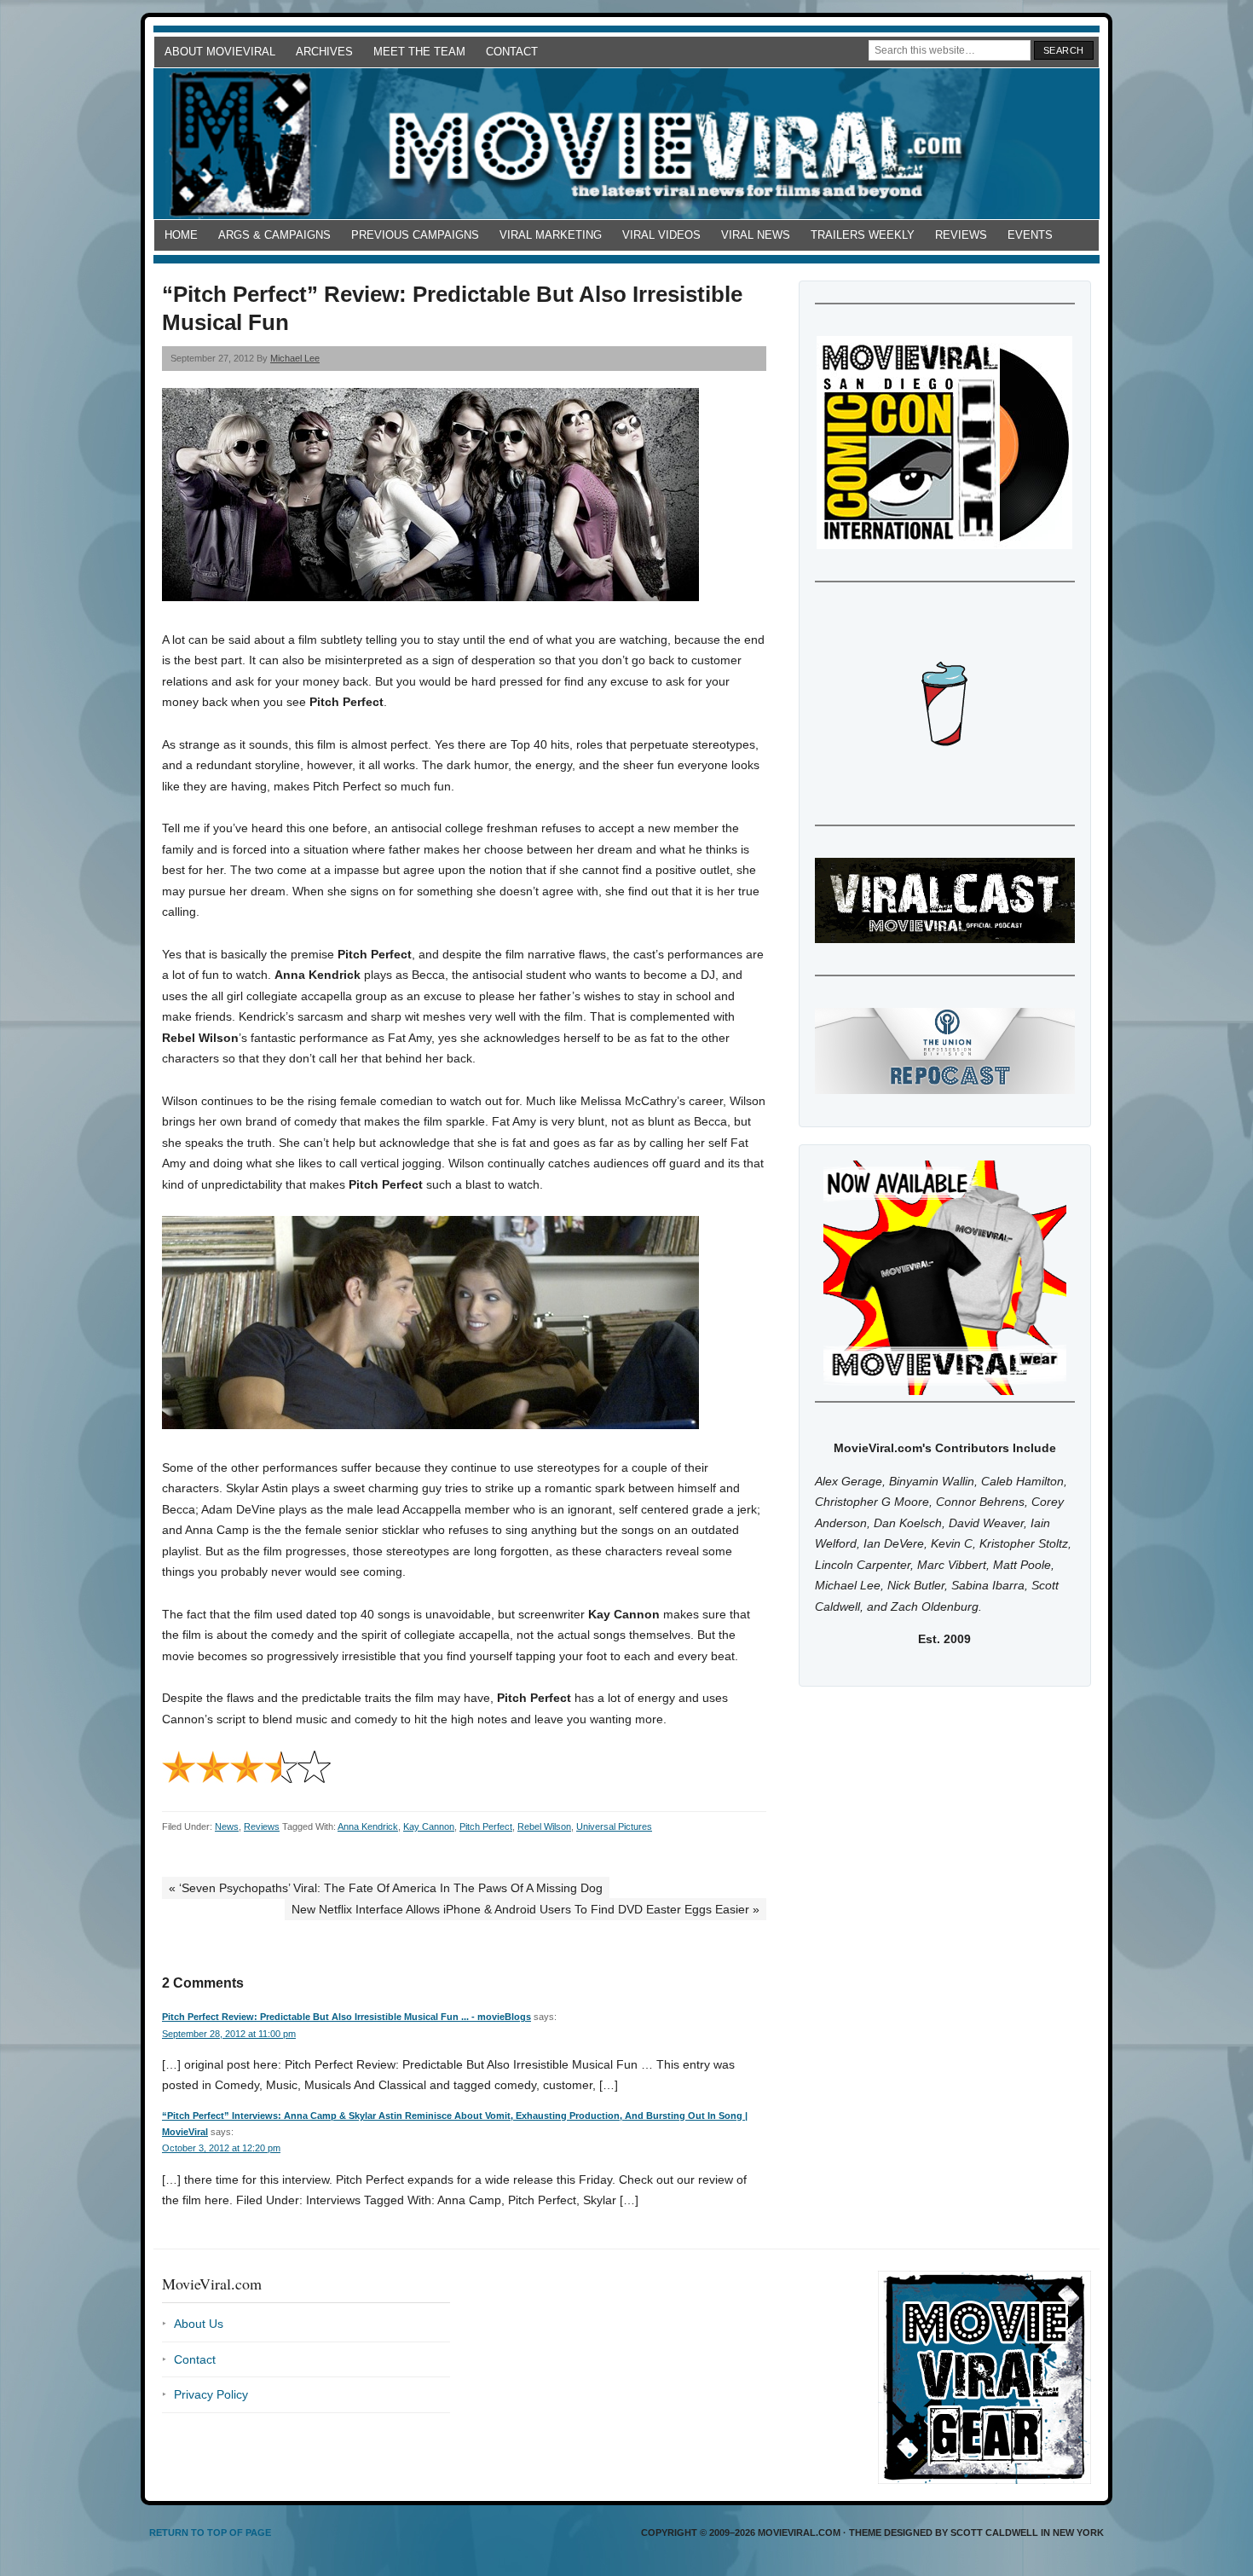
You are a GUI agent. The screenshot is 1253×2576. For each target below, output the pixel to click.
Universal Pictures (614, 1826)
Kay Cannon (429, 1826)
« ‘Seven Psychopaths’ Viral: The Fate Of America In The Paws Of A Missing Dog (386, 1888)
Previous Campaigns (415, 235)
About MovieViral (220, 52)
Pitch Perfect (486, 1826)
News (227, 1826)
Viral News (756, 235)
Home (181, 235)
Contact (512, 52)
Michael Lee (295, 358)
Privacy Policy (211, 2394)
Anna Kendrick (368, 1826)
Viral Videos (661, 235)
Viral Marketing (551, 235)
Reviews (961, 235)
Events (1030, 235)
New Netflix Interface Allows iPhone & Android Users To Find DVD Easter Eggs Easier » (525, 1909)
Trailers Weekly (863, 235)
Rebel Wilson (544, 1826)
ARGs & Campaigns (274, 235)
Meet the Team (419, 52)
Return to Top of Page (210, 2533)
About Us (199, 2324)
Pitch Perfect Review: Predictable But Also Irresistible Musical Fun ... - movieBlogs (346, 2017)
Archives (324, 52)
